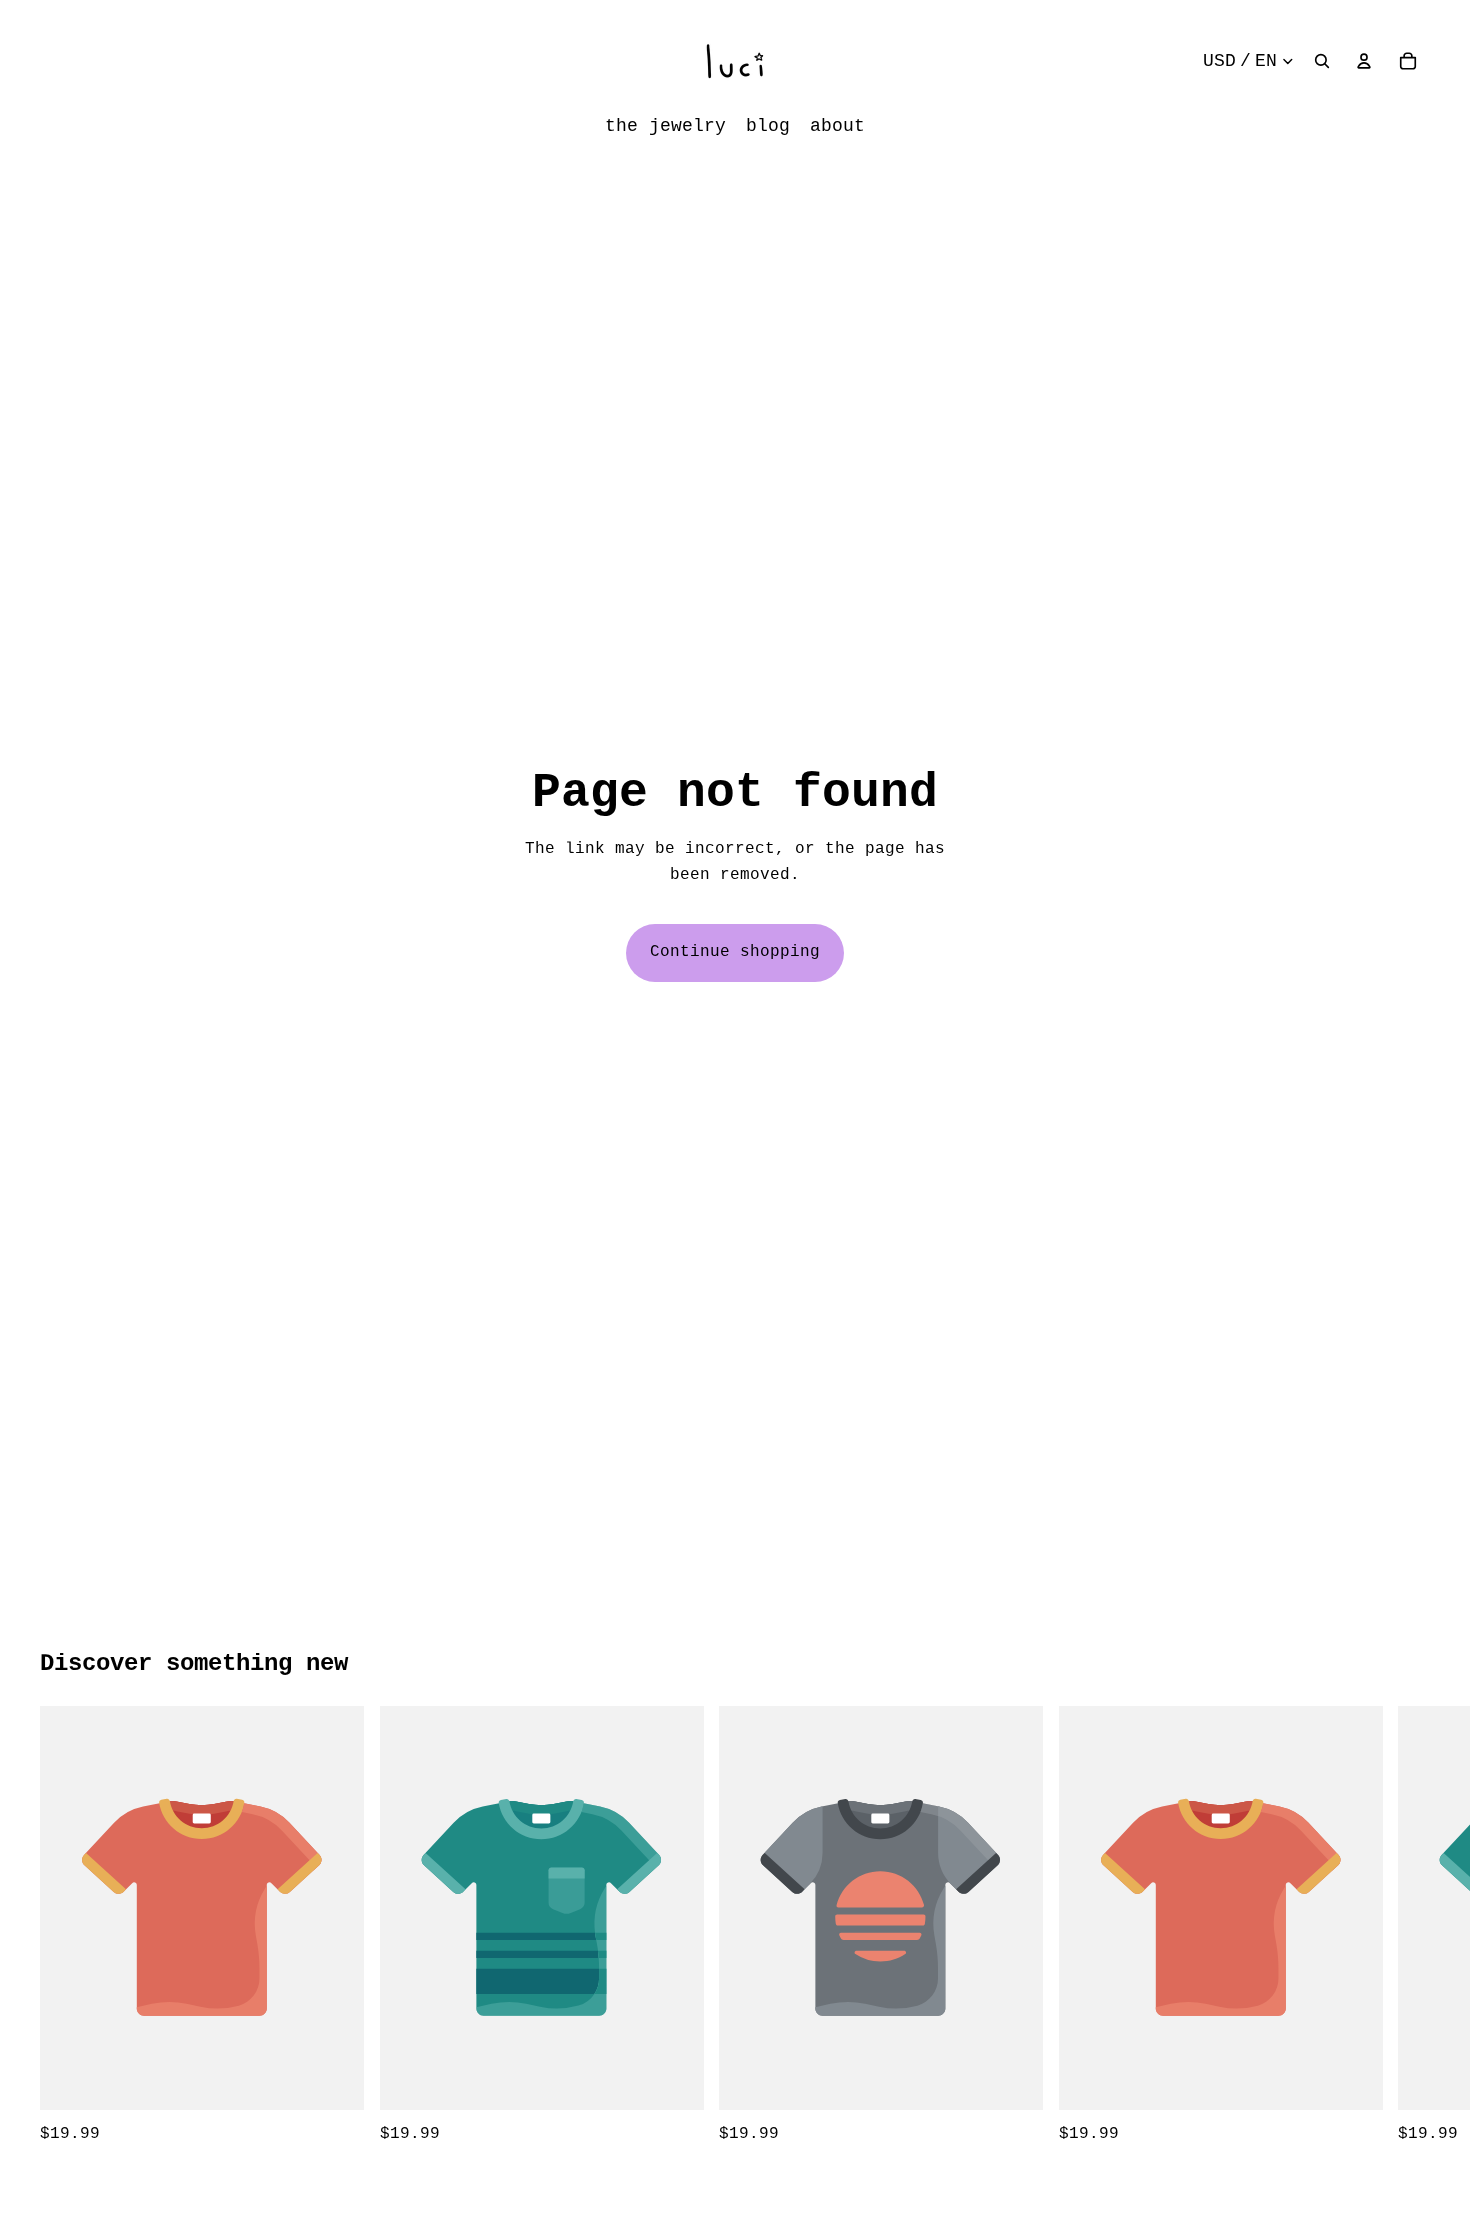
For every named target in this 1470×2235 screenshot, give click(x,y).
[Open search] (1322, 61)
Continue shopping (735, 952)
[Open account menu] (1364, 61)
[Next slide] (1408, 1927)
